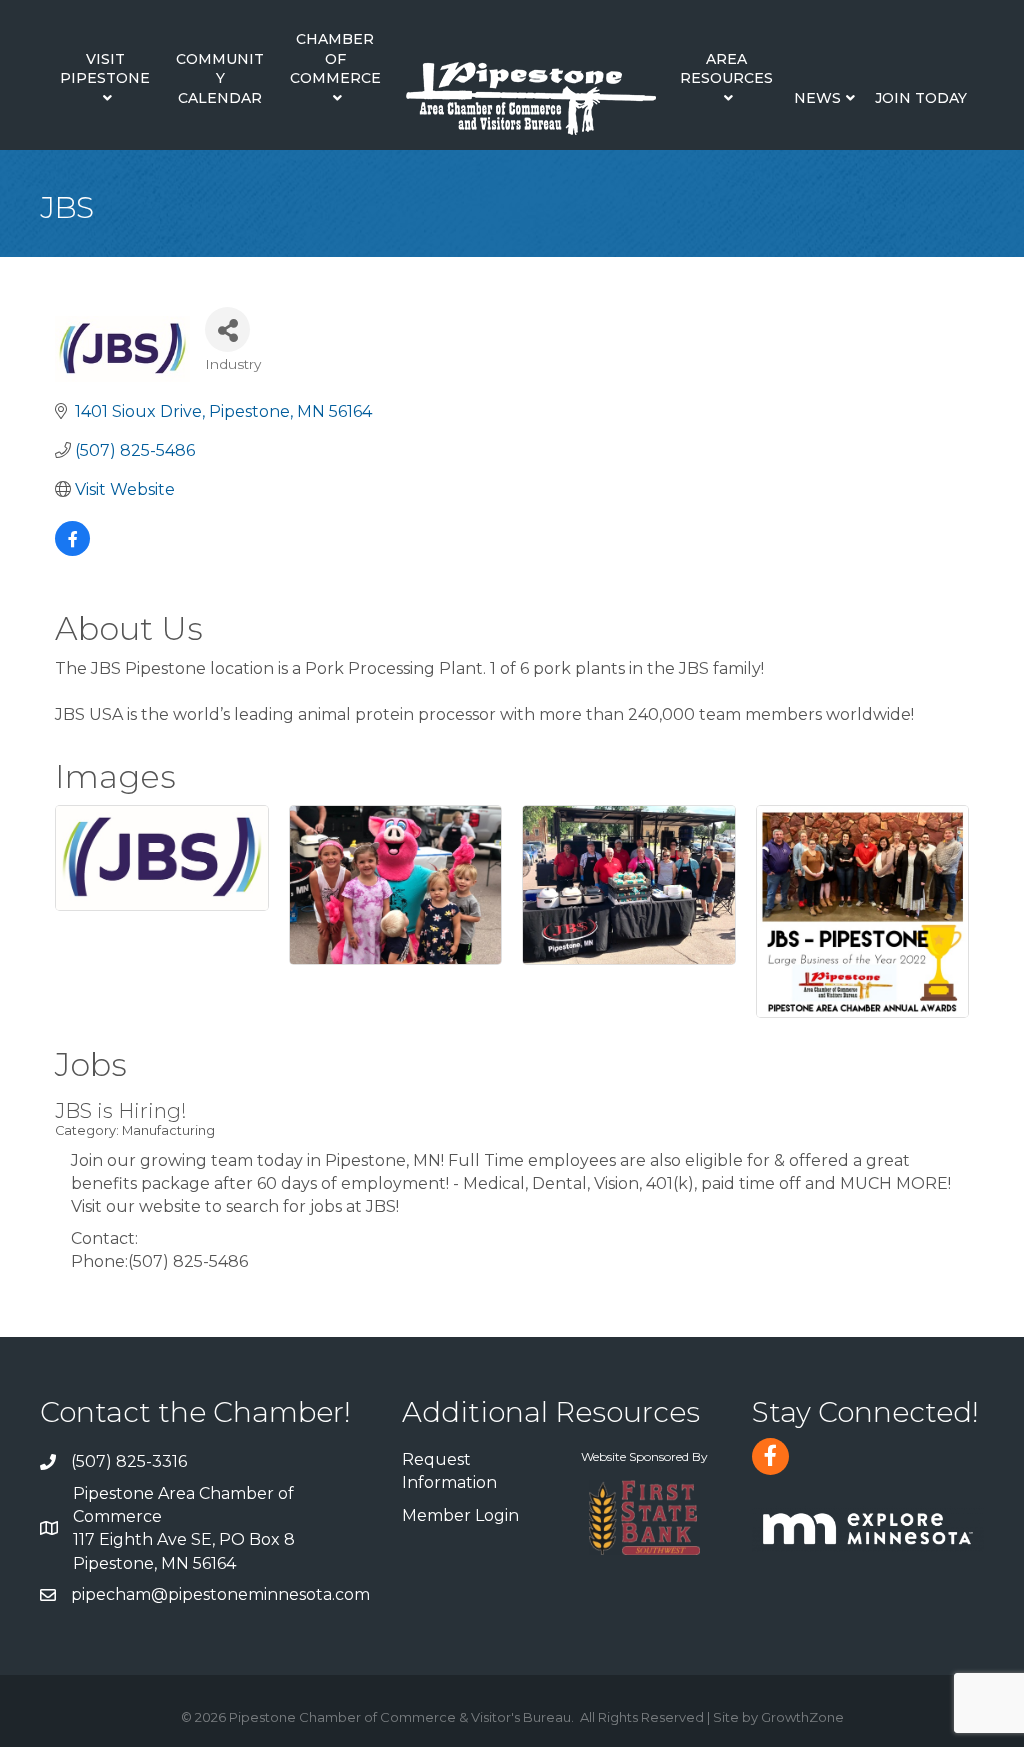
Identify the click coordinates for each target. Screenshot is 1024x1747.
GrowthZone (802, 1717)
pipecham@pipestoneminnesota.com (220, 1594)
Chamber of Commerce (335, 58)
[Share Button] (227, 329)
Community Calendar (220, 78)
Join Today (921, 98)
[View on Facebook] (72, 550)
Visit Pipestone (105, 69)
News (817, 98)
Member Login (460, 1515)
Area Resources (726, 69)
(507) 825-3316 (129, 1461)
